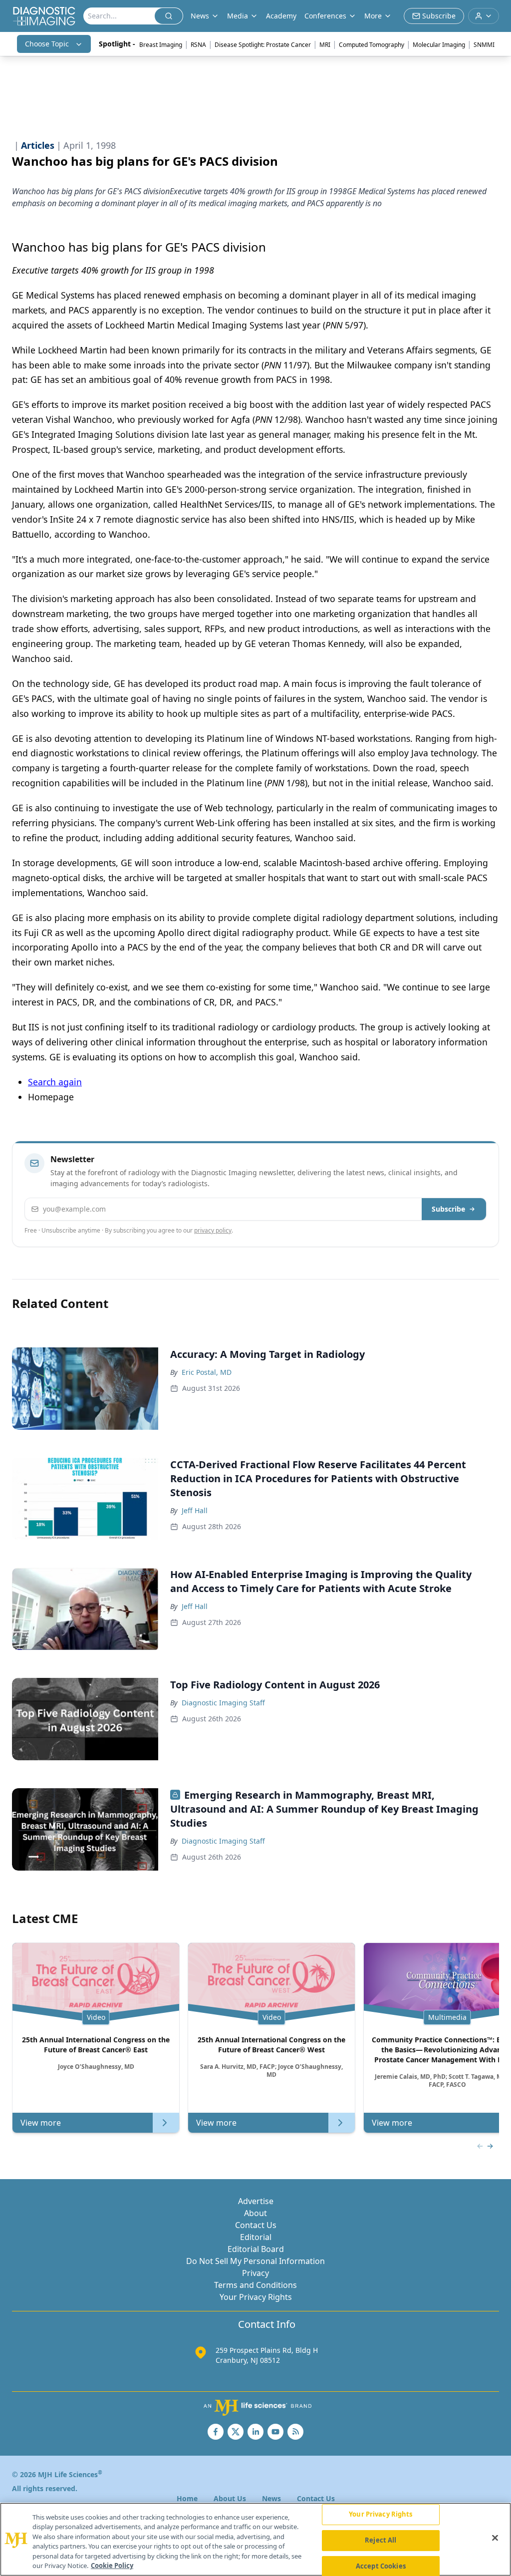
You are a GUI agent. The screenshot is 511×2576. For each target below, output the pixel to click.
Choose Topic (47, 44)
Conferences (325, 16)
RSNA (198, 45)
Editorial (256, 2237)
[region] (255, 2539)
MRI (325, 45)
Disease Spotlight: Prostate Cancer (263, 45)
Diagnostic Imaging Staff (223, 1703)
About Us (230, 2498)
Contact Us (256, 2225)
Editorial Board (256, 2249)
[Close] (495, 2538)
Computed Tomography (372, 45)
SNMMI (484, 45)
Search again (55, 1082)
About (255, 2213)
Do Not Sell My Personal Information (255, 2261)
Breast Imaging (161, 45)
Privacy (255, 2273)
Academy (281, 16)
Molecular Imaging (439, 45)
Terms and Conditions (255, 2285)
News (271, 2498)
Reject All (381, 2540)
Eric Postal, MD (207, 1372)
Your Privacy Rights (256, 2297)
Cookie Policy (112, 2566)
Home (187, 2498)
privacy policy (213, 1230)
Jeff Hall (195, 1510)
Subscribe (448, 1209)
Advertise (256, 2201)
